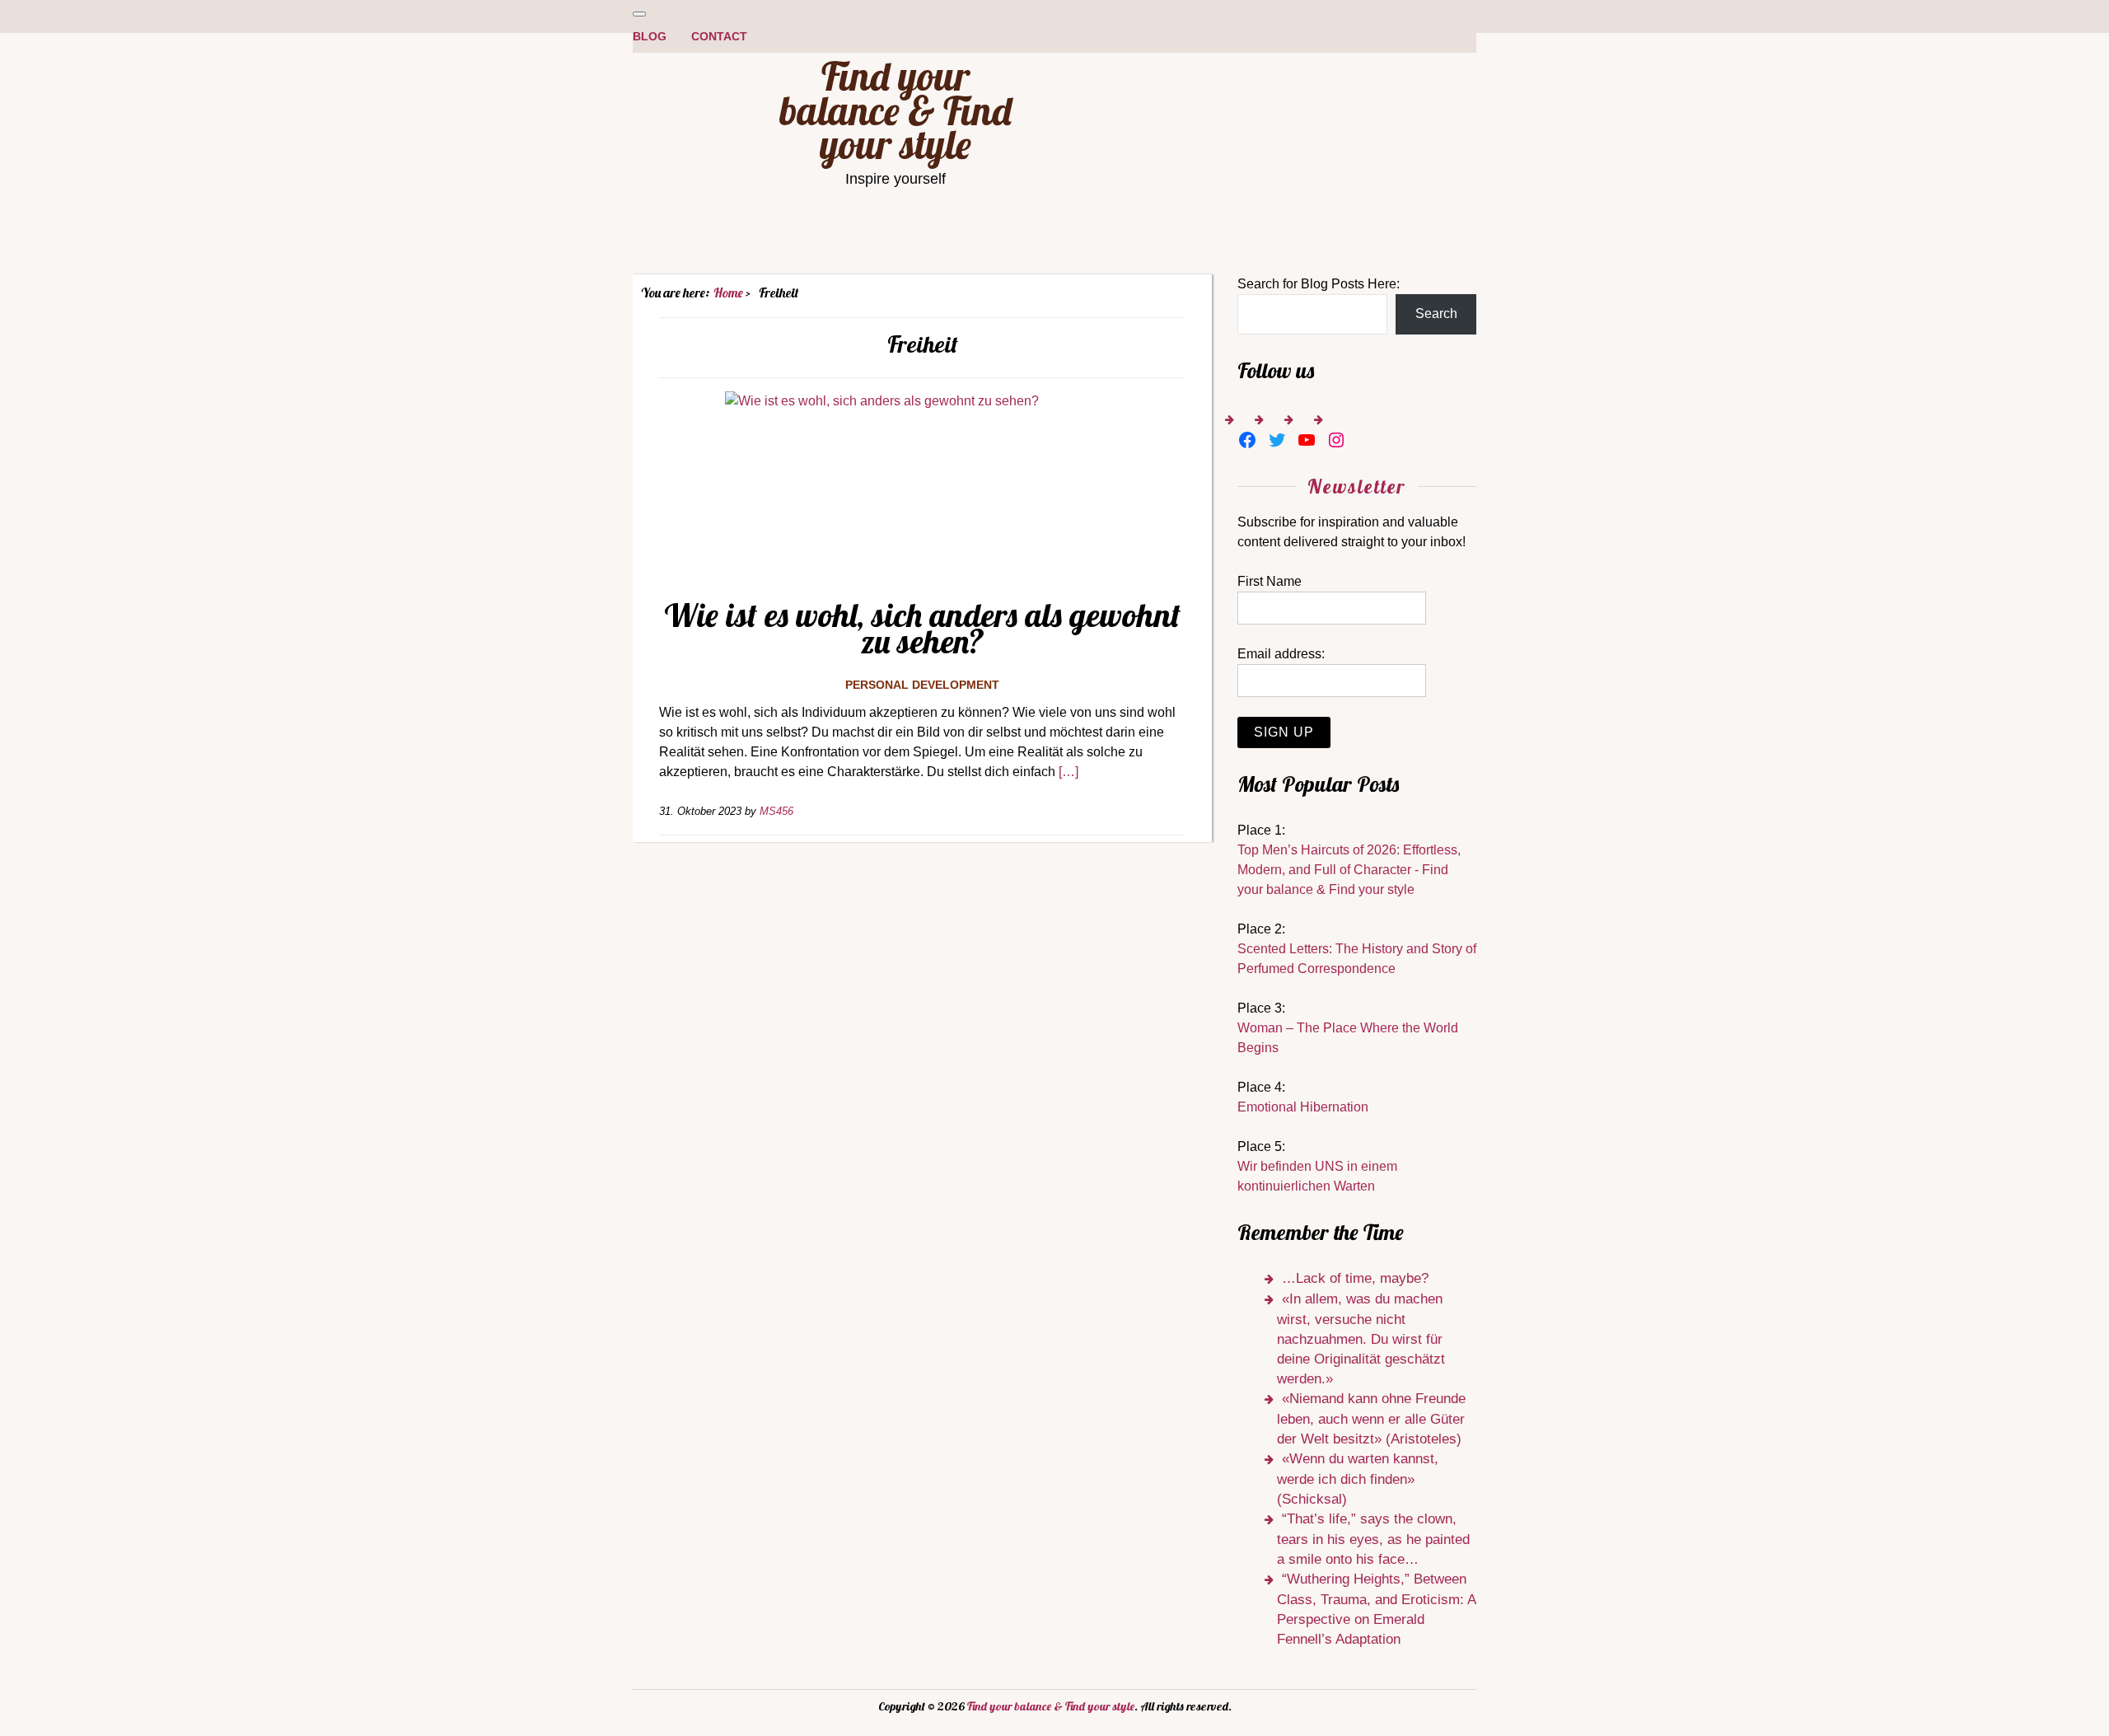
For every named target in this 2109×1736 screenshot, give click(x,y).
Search (1436, 314)
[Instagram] (1336, 440)
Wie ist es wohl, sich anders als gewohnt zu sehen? (922, 628)
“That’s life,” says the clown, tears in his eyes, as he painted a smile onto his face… (1373, 1539)
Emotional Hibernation (1303, 1107)
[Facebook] (1247, 440)
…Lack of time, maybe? (1355, 1278)
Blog (650, 36)
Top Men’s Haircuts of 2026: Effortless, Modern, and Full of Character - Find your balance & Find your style (1349, 870)
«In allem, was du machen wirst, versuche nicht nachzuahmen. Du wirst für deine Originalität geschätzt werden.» (1361, 1339)
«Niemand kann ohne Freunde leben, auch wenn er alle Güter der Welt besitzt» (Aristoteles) (1371, 1419)
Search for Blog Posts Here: (1319, 284)
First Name (1270, 581)
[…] (1069, 772)
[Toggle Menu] (639, 14)
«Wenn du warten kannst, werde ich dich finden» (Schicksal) (1358, 1479)
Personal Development (922, 685)
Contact (719, 36)
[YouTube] (1307, 440)
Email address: (1281, 654)
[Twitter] (1277, 440)
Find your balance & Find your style (896, 110)
